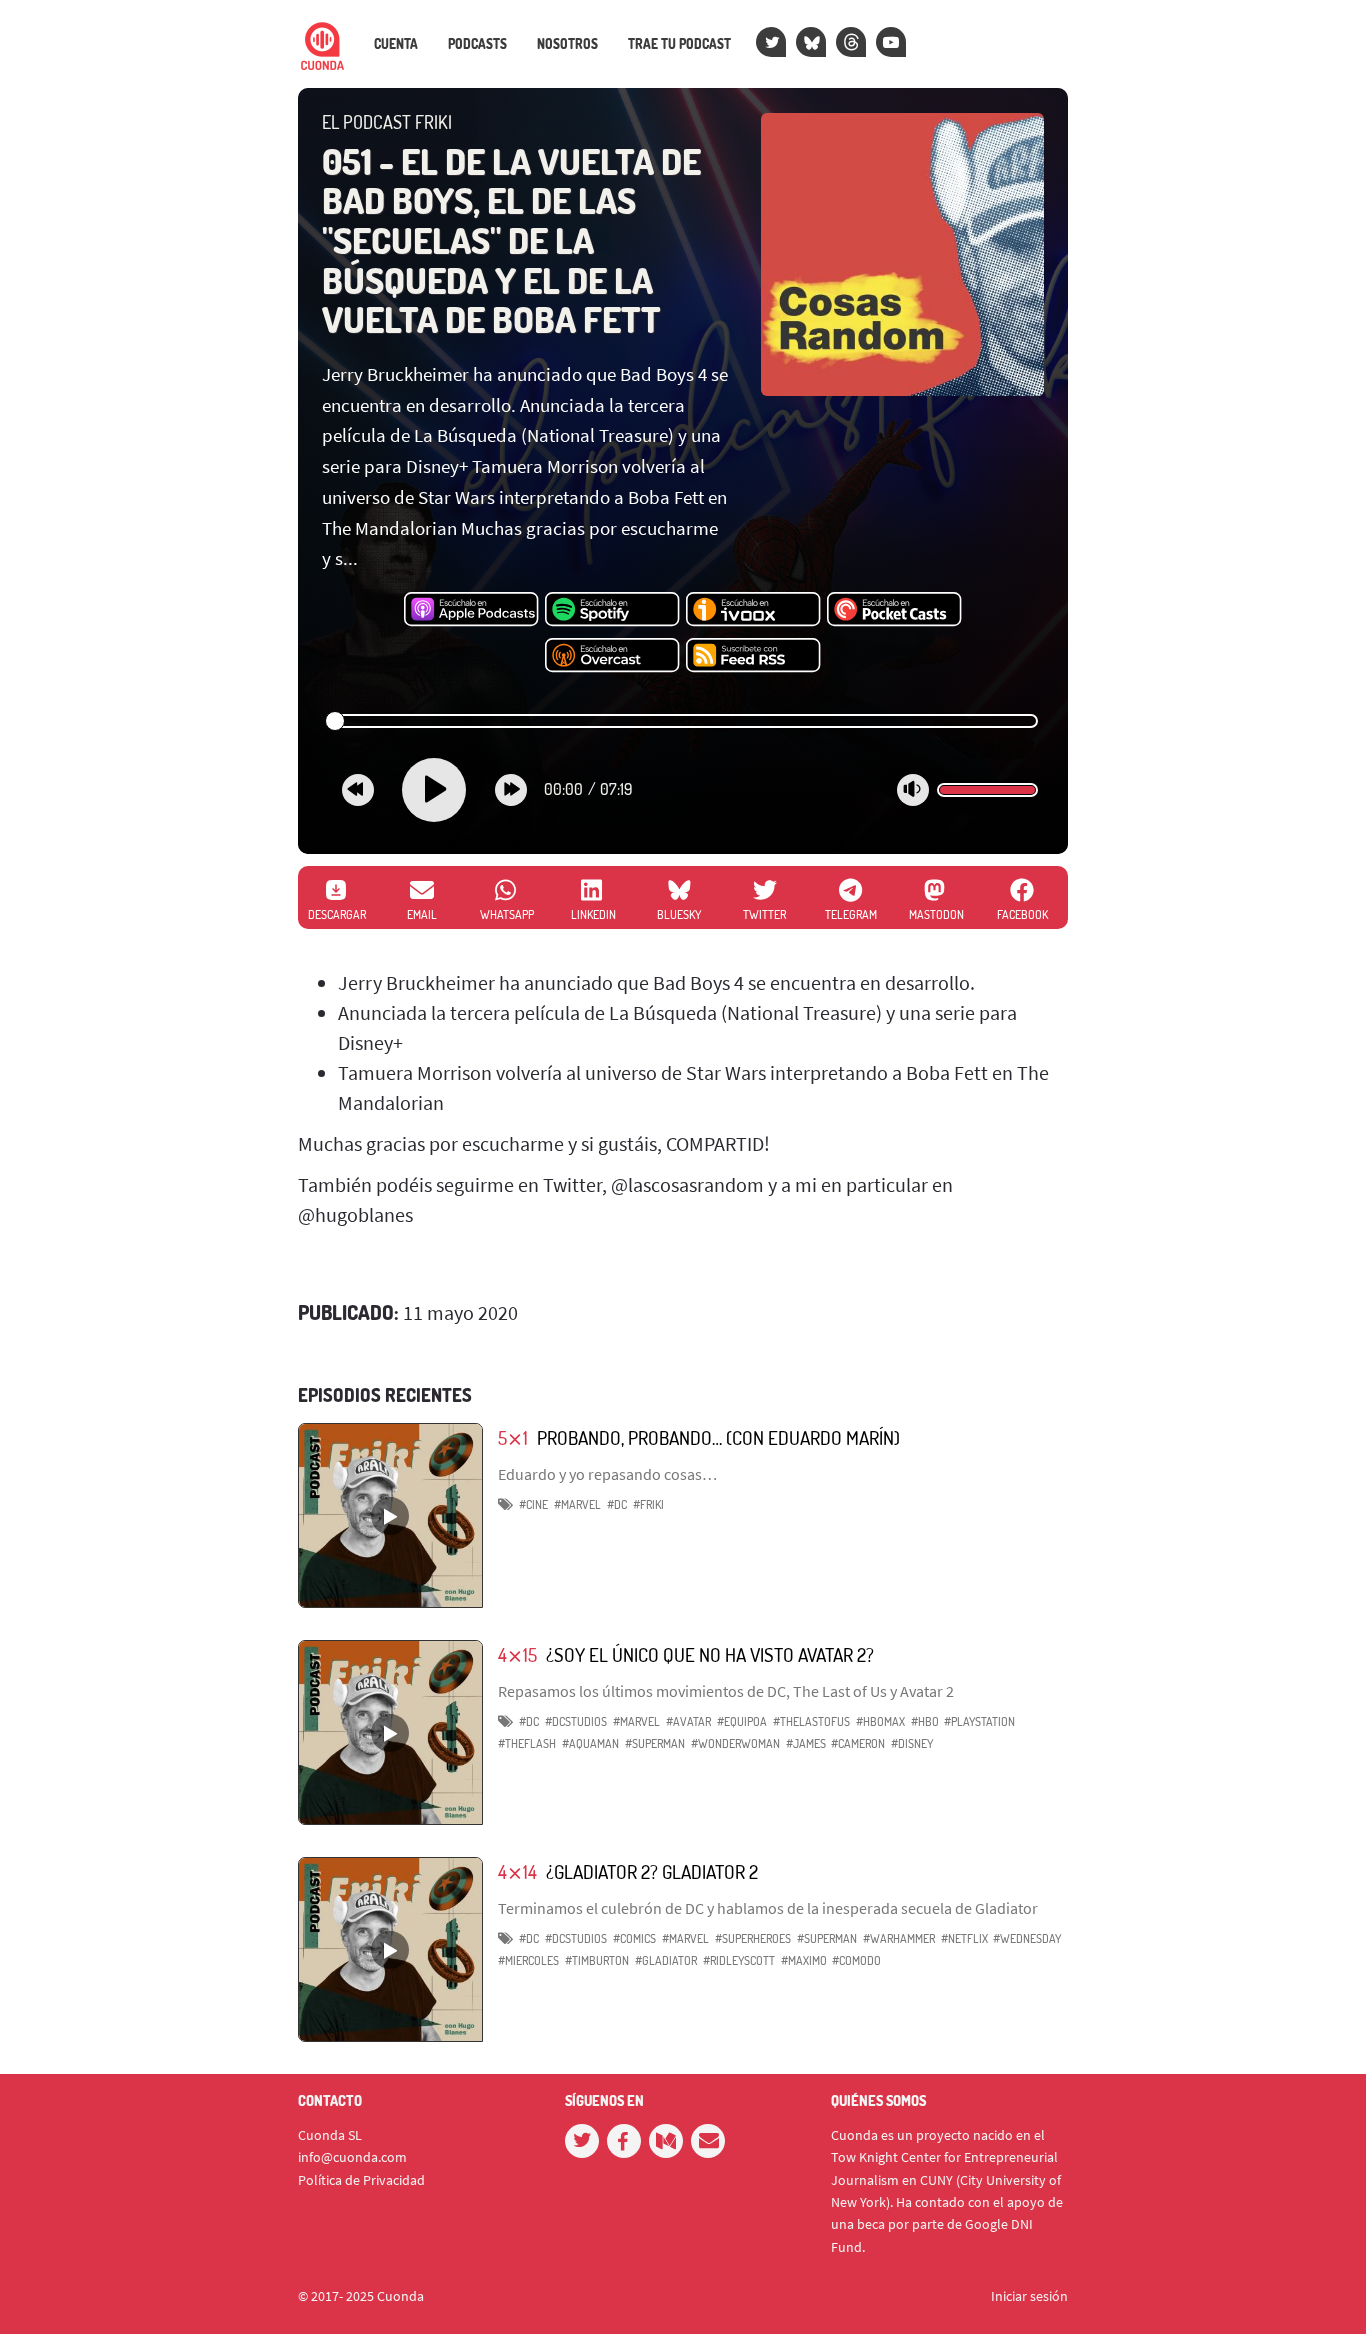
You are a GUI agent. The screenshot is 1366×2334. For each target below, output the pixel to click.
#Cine (533, 1504)
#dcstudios (576, 1721)
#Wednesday (1027, 1938)
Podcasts (477, 44)
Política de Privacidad (361, 2180)
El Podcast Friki (387, 122)
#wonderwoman (735, 1743)
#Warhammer (899, 1938)
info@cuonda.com (352, 2157)
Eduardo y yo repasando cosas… (607, 1474)
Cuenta (396, 44)
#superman (655, 1743)
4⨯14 (517, 1871)
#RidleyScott (739, 1960)
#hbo (925, 1721)
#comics (634, 1938)
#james (806, 1743)
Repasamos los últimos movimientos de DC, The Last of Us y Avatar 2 (726, 1691)
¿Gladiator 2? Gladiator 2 (652, 1871)
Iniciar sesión (1029, 2296)
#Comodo (856, 1960)
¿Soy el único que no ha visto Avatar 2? (710, 1654)
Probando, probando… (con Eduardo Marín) (718, 1437)
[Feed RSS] (753, 656)
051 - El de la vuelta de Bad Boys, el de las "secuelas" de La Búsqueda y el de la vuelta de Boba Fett (511, 240)
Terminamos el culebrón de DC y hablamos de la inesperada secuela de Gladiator (768, 1908)
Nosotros (567, 44)
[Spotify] (612, 610)
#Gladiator (666, 1960)
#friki (648, 1504)
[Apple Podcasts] (471, 610)
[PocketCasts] (894, 610)
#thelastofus (811, 1721)
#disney (912, 1743)
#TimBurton (597, 1960)
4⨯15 (517, 1654)
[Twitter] (771, 42)
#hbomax (880, 1721)
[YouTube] (891, 42)
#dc (617, 1504)
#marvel (577, 1504)
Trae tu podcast (679, 44)
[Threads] (851, 42)
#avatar (688, 1721)
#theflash (527, 1743)
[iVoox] (753, 610)
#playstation (979, 1721)
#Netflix (964, 1938)
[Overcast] (612, 656)
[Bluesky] (811, 42)
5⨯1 (513, 1437)
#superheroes (753, 1938)
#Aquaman (590, 1743)
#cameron (858, 1743)
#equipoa (742, 1721)
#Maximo (804, 1960)
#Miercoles (528, 1960)
